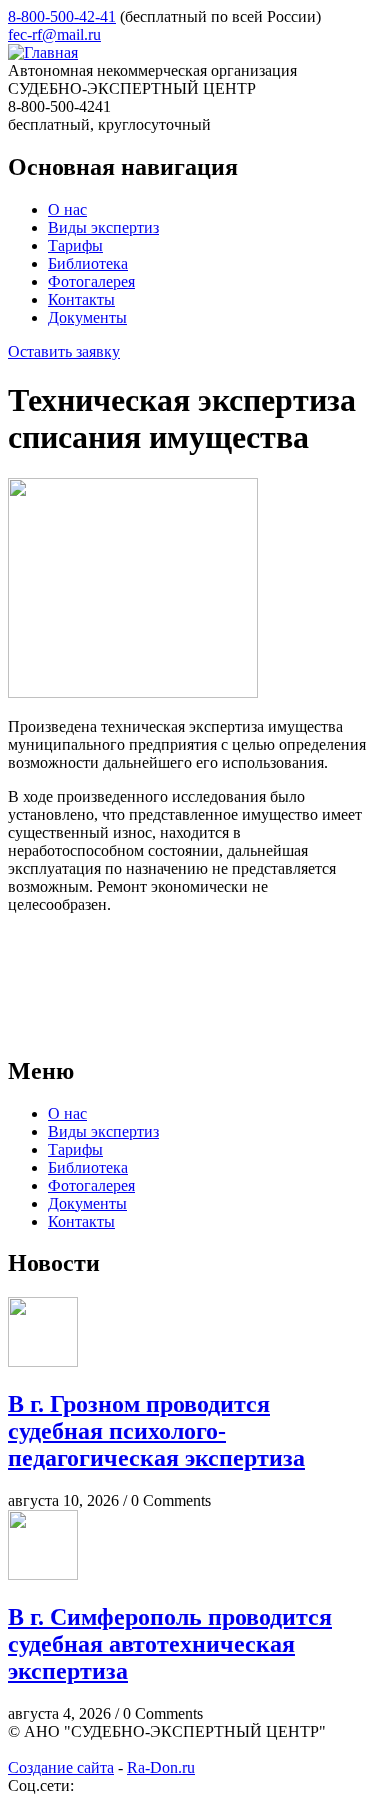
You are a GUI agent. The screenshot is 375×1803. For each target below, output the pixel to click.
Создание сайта (61, 1767)
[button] (133, 692)
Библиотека (88, 263)
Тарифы (75, 245)
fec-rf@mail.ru (54, 34)
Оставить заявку (64, 351)
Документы (87, 317)
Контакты (81, 299)
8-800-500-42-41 (62, 16)
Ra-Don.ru (161, 1767)
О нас (67, 209)
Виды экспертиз (103, 227)
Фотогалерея (91, 281)
